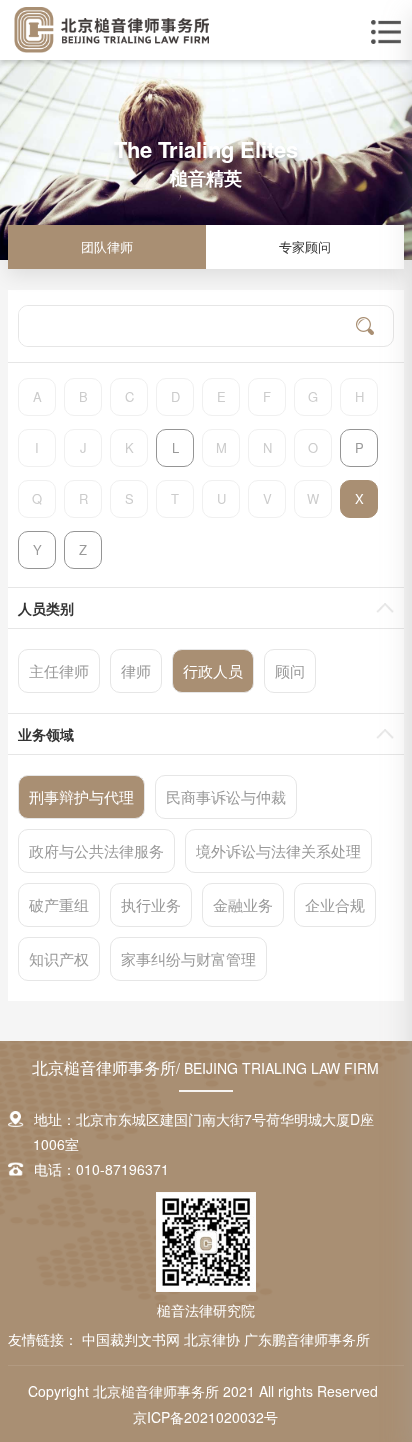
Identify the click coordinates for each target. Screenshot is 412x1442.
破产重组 (59, 904)
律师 (136, 670)
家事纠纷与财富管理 (188, 958)
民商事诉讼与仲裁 (226, 796)
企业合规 (335, 904)
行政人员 (213, 670)
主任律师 (59, 670)
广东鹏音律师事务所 (307, 1339)
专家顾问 (305, 246)
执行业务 (151, 904)
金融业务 (243, 904)
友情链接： (43, 1339)
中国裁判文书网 (133, 1339)
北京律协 (214, 1339)
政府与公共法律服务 (96, 850)
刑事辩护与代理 (81, 796)
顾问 (290, 670)
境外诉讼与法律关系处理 (278, 850)
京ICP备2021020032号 (205, 1417)
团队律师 (107, 246)
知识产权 (59, 958)
